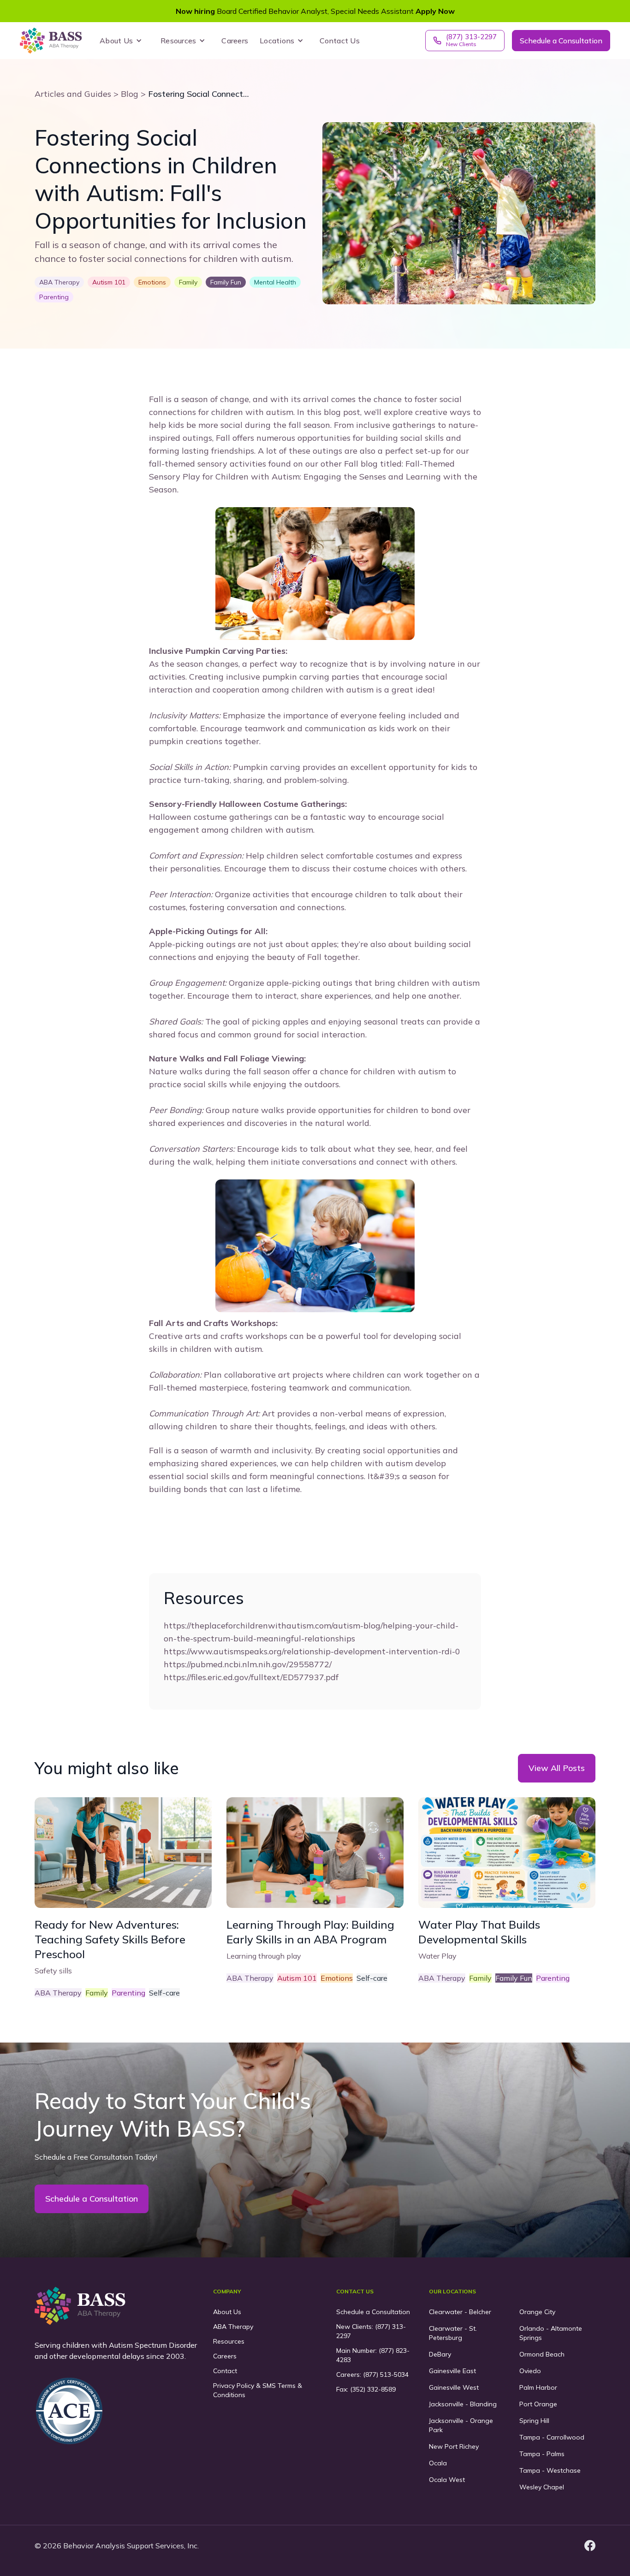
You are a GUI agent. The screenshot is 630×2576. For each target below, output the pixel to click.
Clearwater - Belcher (460, 2312)
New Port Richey (454, 2446)
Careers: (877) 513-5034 (372, 2375)
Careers (235, 41)
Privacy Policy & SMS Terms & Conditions (258, 2390)
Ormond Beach (542, 2354)
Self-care (164, 1993)
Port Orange (538, 2404)
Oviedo (530, 2371)
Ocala (438, 2463)
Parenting (128, 1993)
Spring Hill (534, 2421)
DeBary (440, 2354)
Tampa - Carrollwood (552, 2437)
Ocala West (447, 2480)
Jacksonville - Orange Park (461, 2425)
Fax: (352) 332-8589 (366, 2389)
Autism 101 (297, 1978)
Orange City (537, 2312)
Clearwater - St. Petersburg (453, 2333)
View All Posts (557, 1768)
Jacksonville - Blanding (463, 2404)
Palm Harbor (538, 2387)
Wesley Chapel (542, 2487)
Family (97, 1993)
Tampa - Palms (542, 2454)
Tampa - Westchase (550, 2470)
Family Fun (514, 1978)
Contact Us (340, 41)
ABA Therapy (58, 1993)
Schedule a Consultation (561, 41)
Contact (225, 2371)
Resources (229, 2341)
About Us (227, 2312)
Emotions (337, 1978)
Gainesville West (454, 2387)
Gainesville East (452, 2371)
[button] (123, 41)
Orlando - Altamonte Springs (551, 2333)
